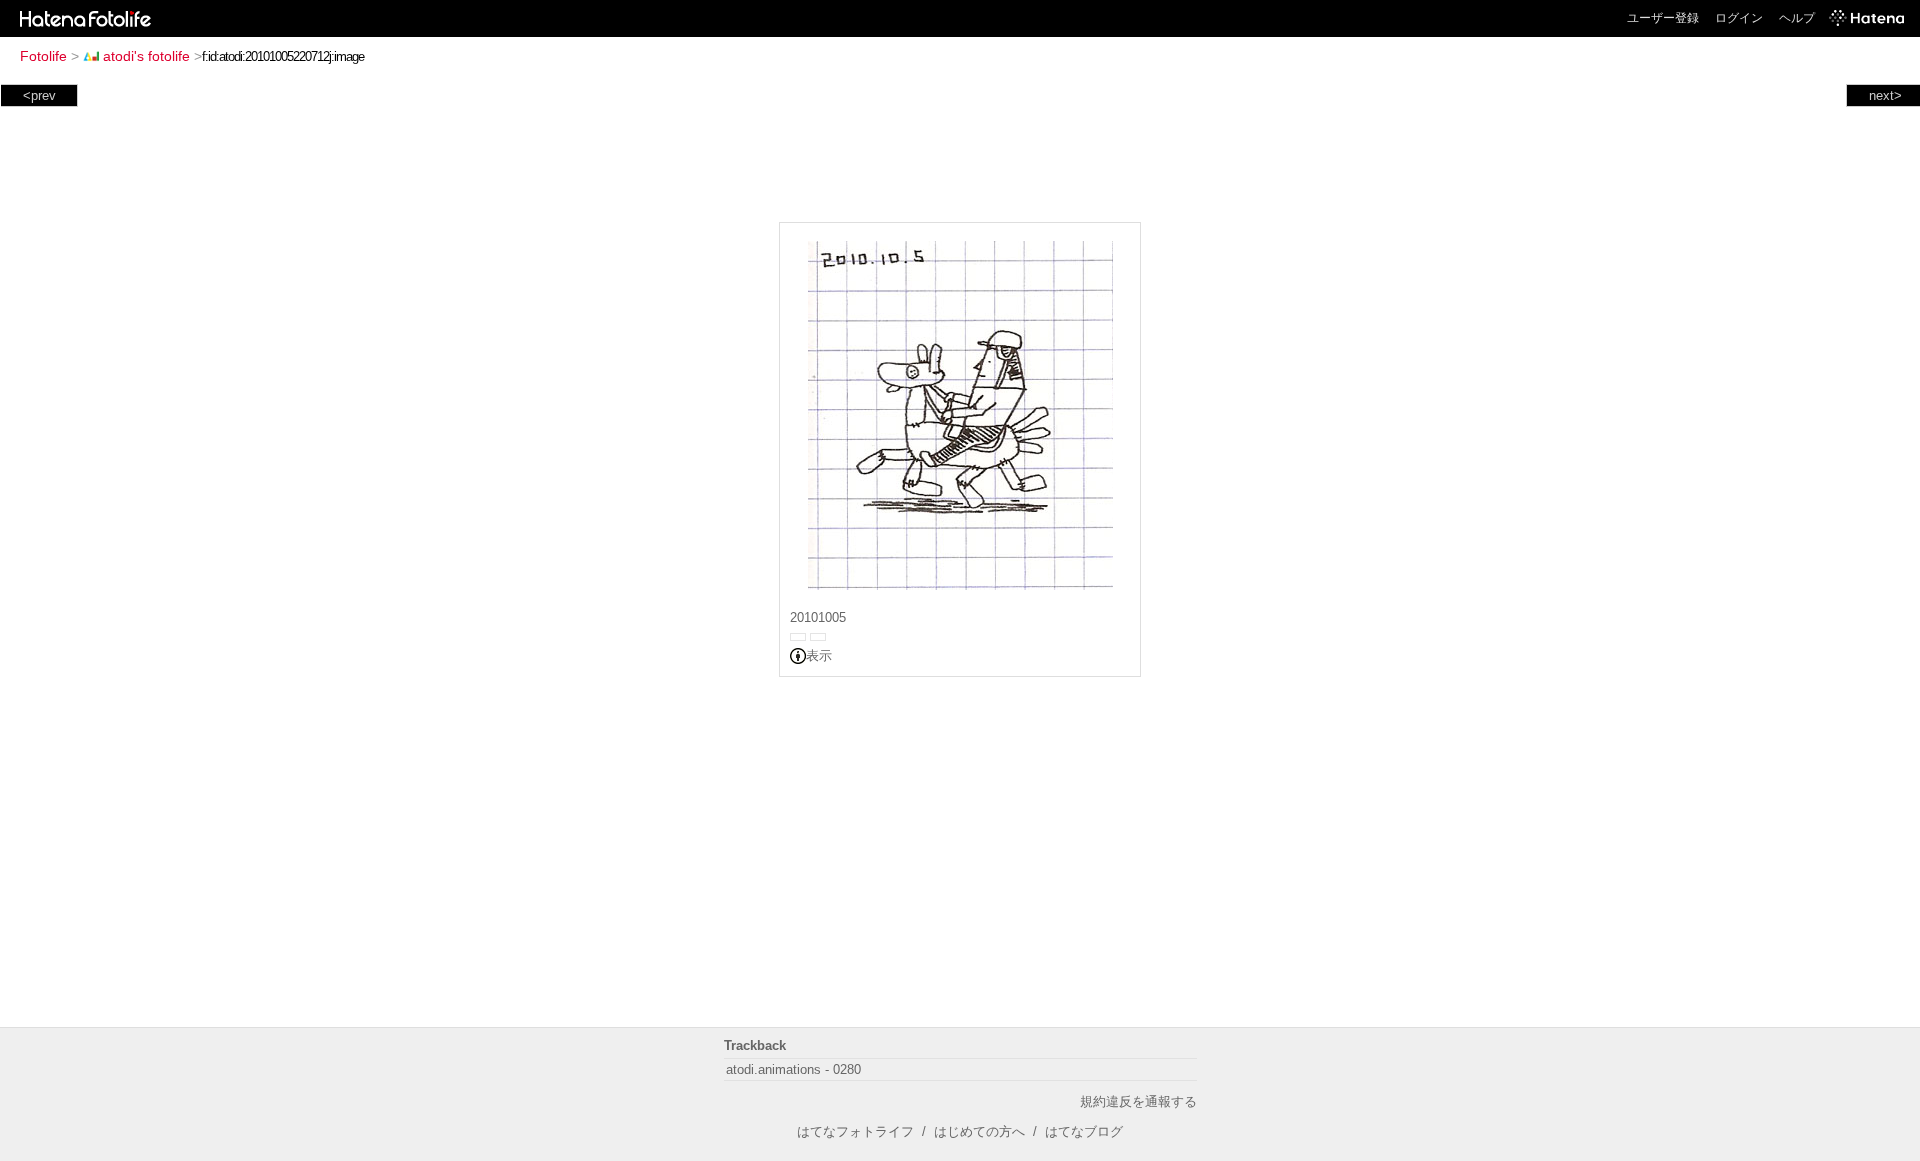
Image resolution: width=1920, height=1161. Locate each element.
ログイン (1739, 18)
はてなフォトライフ (855, 1131)
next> (1885, 95)
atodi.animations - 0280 (793, 1069)
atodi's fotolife (146, 56)
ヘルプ (1797, 18)
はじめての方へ (979, 1131)
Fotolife (43, 56)
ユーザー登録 (1663, 18)
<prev (39, 95)
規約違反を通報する (1138, 1101)
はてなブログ (1084, 1131)
